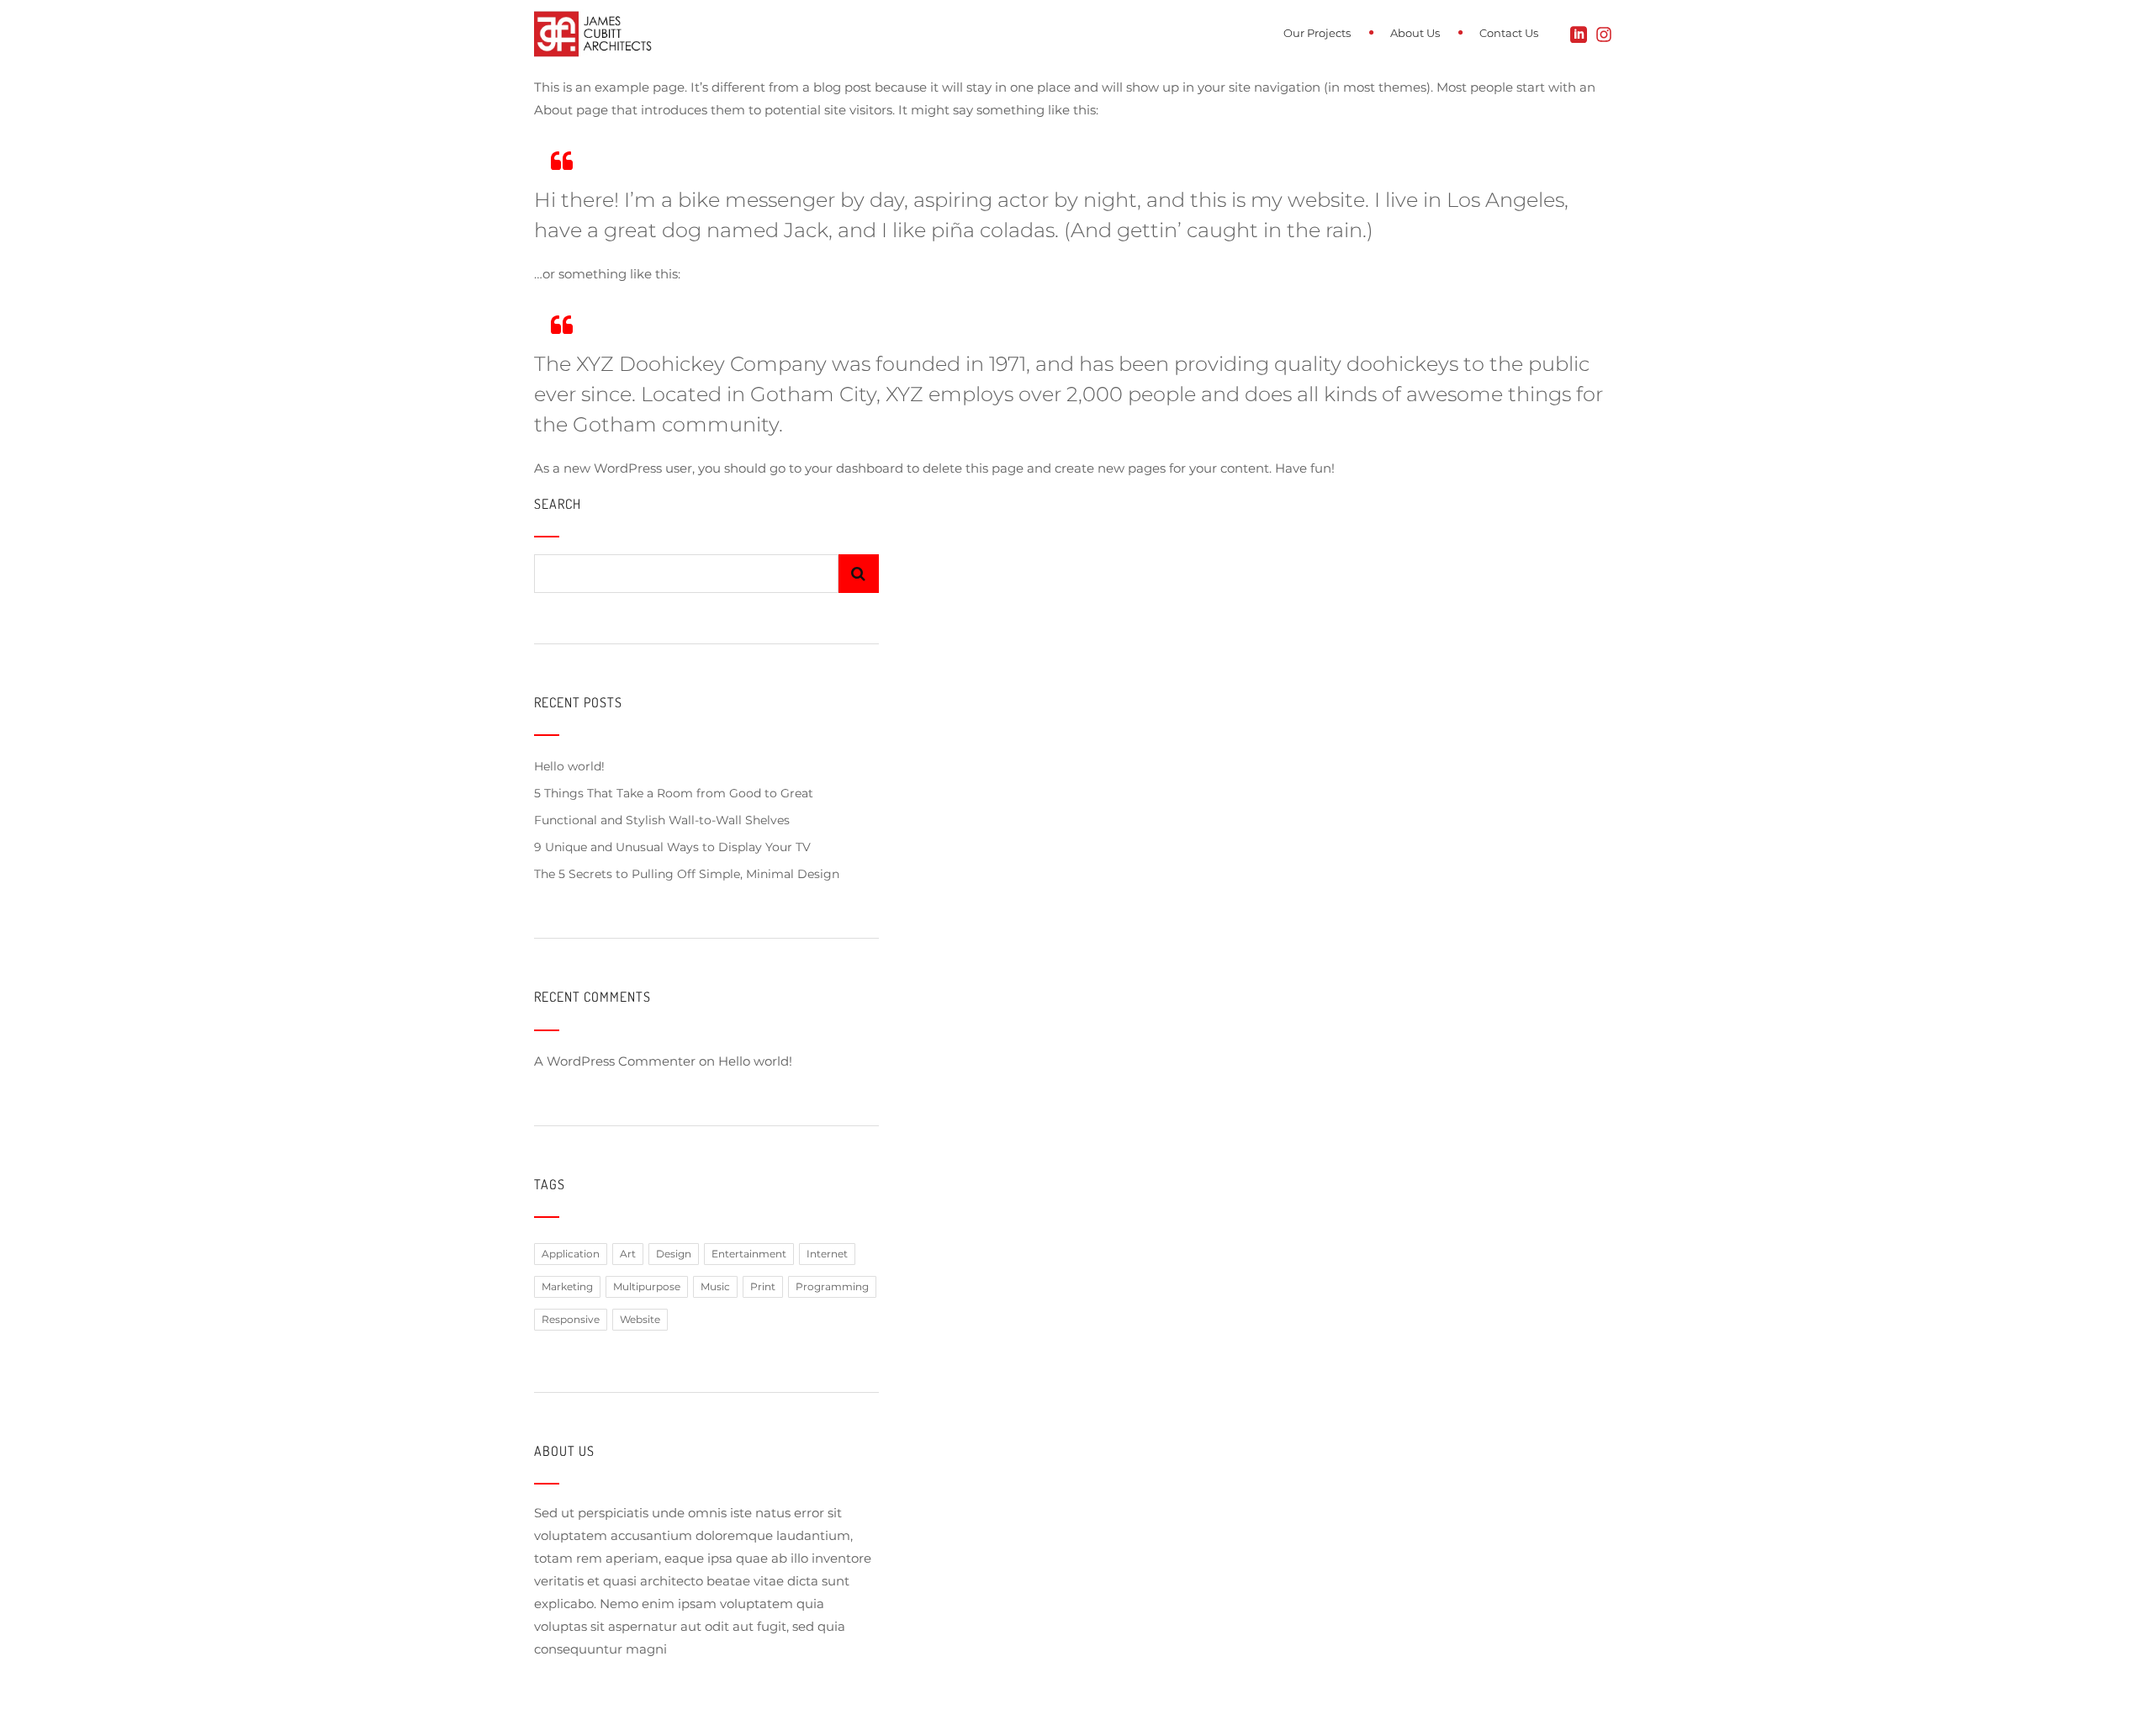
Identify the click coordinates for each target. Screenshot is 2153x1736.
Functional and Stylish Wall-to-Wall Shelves (662, 820)
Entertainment (749, 1254)
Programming (832, 1286)
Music (715, 1286)
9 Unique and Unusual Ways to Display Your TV (672, 847)
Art (628, 1254)
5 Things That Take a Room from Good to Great (674, 793)
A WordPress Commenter (615, 1061)
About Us (1415, 33)
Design (674, 1254)
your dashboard (854, 468)
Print (763, 1286)
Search (558, 504)
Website (640, 1319)
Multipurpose (647, 1286)
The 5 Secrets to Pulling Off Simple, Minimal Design (687, 874)
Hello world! (569, 766)
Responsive (571, 1319)
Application (571, 1254)
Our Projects (1317, 33)
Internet (827, 1254)
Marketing (567, 1286)
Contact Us (1509, 33)
